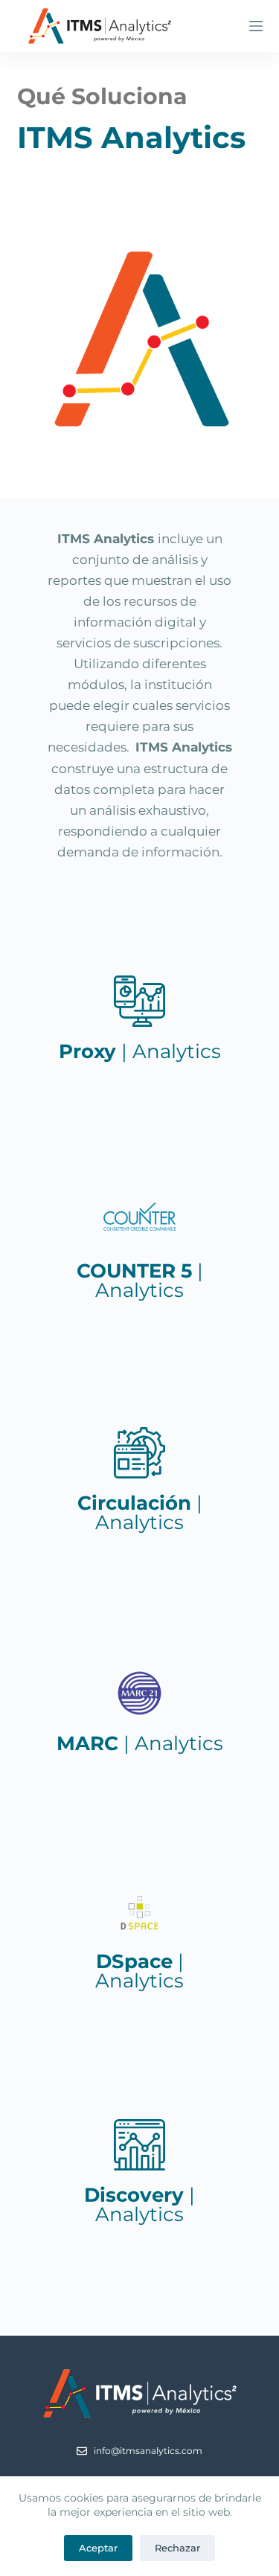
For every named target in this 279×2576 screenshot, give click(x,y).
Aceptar (98, 2548)
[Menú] (256, 26)
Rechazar (177, 2548)
